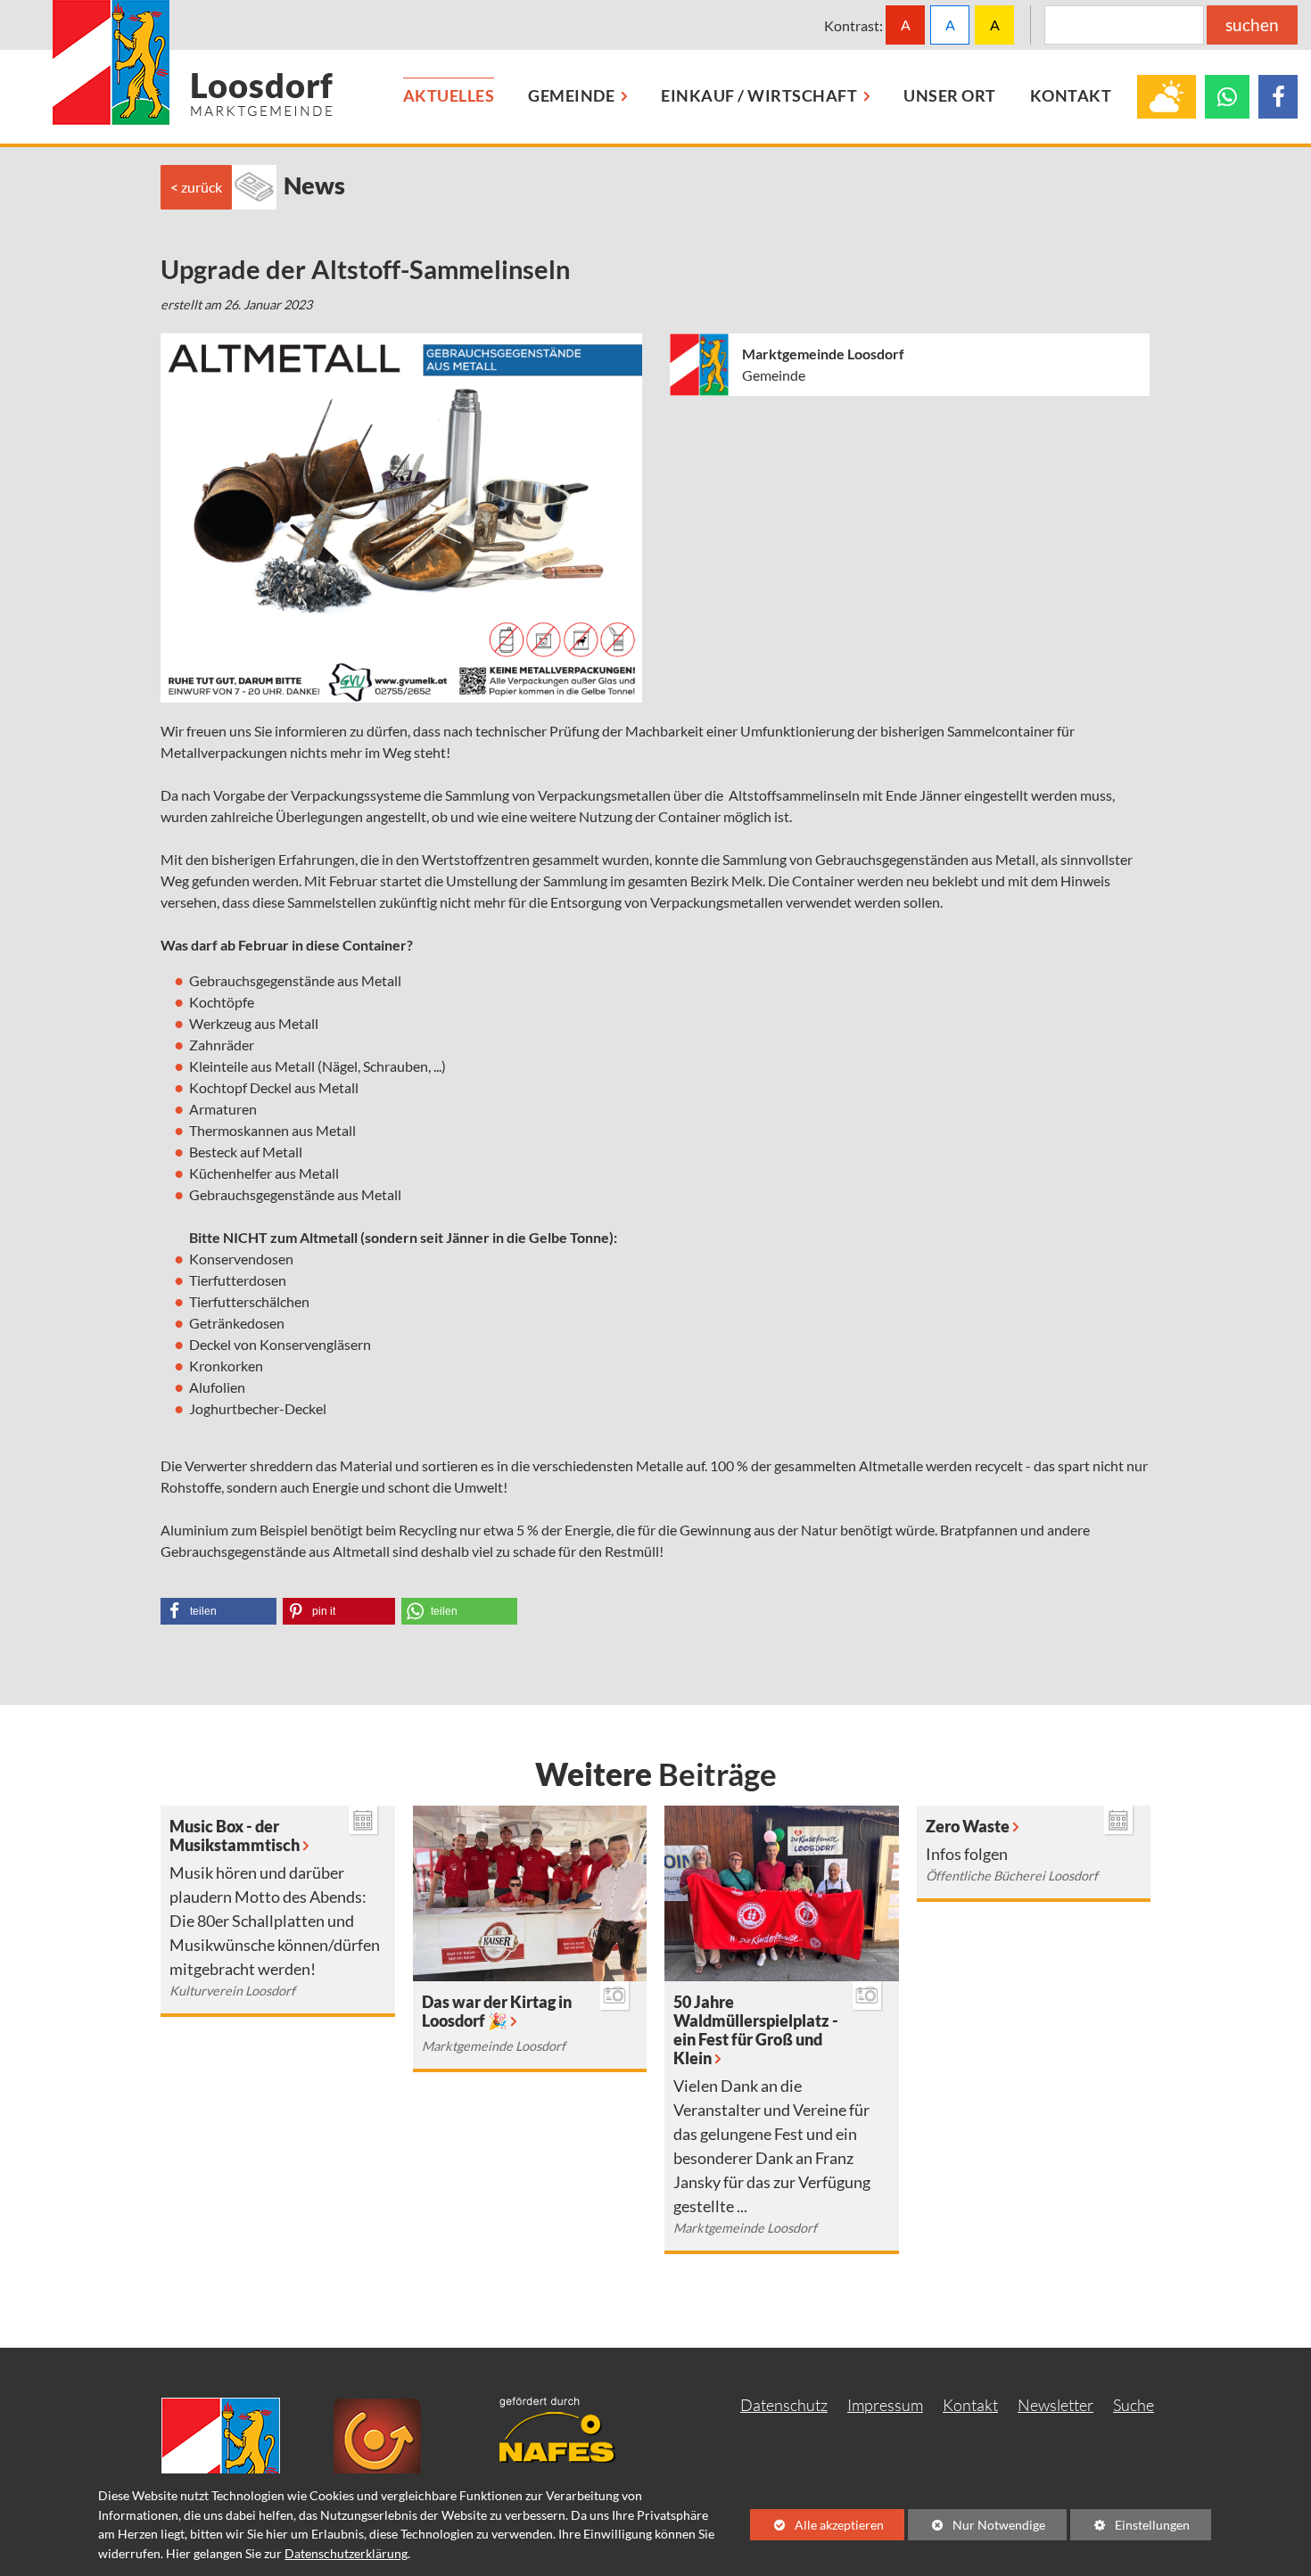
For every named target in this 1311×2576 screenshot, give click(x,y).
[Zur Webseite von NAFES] (571, 2428)
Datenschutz (784, 2405)
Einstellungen (1130, 2528)
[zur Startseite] (193, 62)
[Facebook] (1278, 97)
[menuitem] (449, 97)
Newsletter (1055, 2405)
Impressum (885, 2405)
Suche (1134, 2405)
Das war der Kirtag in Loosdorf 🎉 (497, 2012)
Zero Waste (968, 1827)
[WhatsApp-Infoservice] (1227, 97)
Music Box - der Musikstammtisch (235, 1836)
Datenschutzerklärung (346, 2553)
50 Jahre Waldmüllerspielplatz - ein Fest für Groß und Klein (756, 2030)
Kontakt (970, 2405)
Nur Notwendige (977, 2528)
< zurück (196, 187)
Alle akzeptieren (817, 2525)
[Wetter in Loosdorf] (1167, 97)
